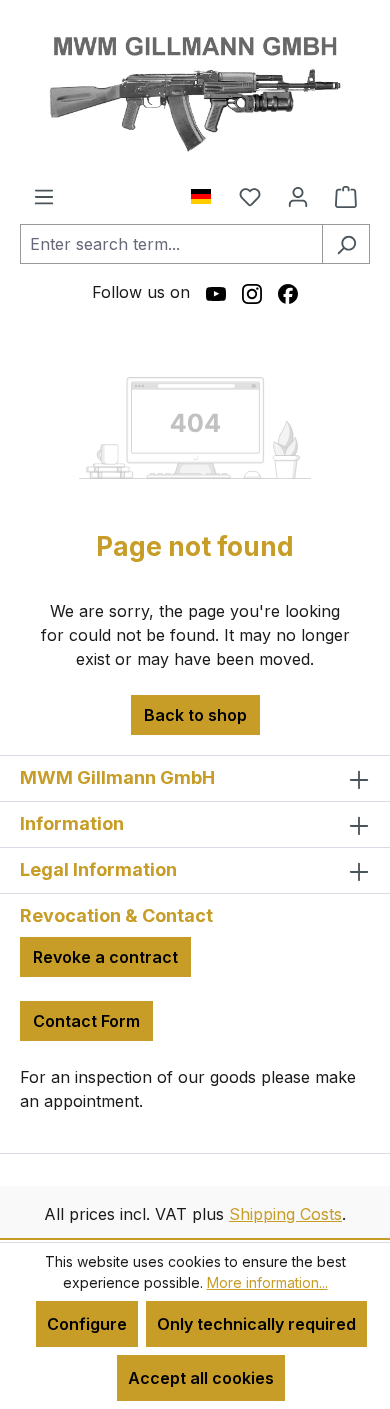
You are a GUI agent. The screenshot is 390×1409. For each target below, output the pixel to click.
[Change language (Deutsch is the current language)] (208, 192)
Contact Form (86, 1021)
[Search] (346, 244)
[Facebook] (288, 292)
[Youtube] (216, 292)
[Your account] (298, 196)
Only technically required (256, 1324)
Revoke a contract (105, 957)
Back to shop (195, 715)
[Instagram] (252, 292)
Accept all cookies (201, 1378)
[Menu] (44, 196)
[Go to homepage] (195, 92)
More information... (267, 1282)
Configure (87, 1324)
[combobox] (171, 244)
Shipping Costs (285, 1214)
